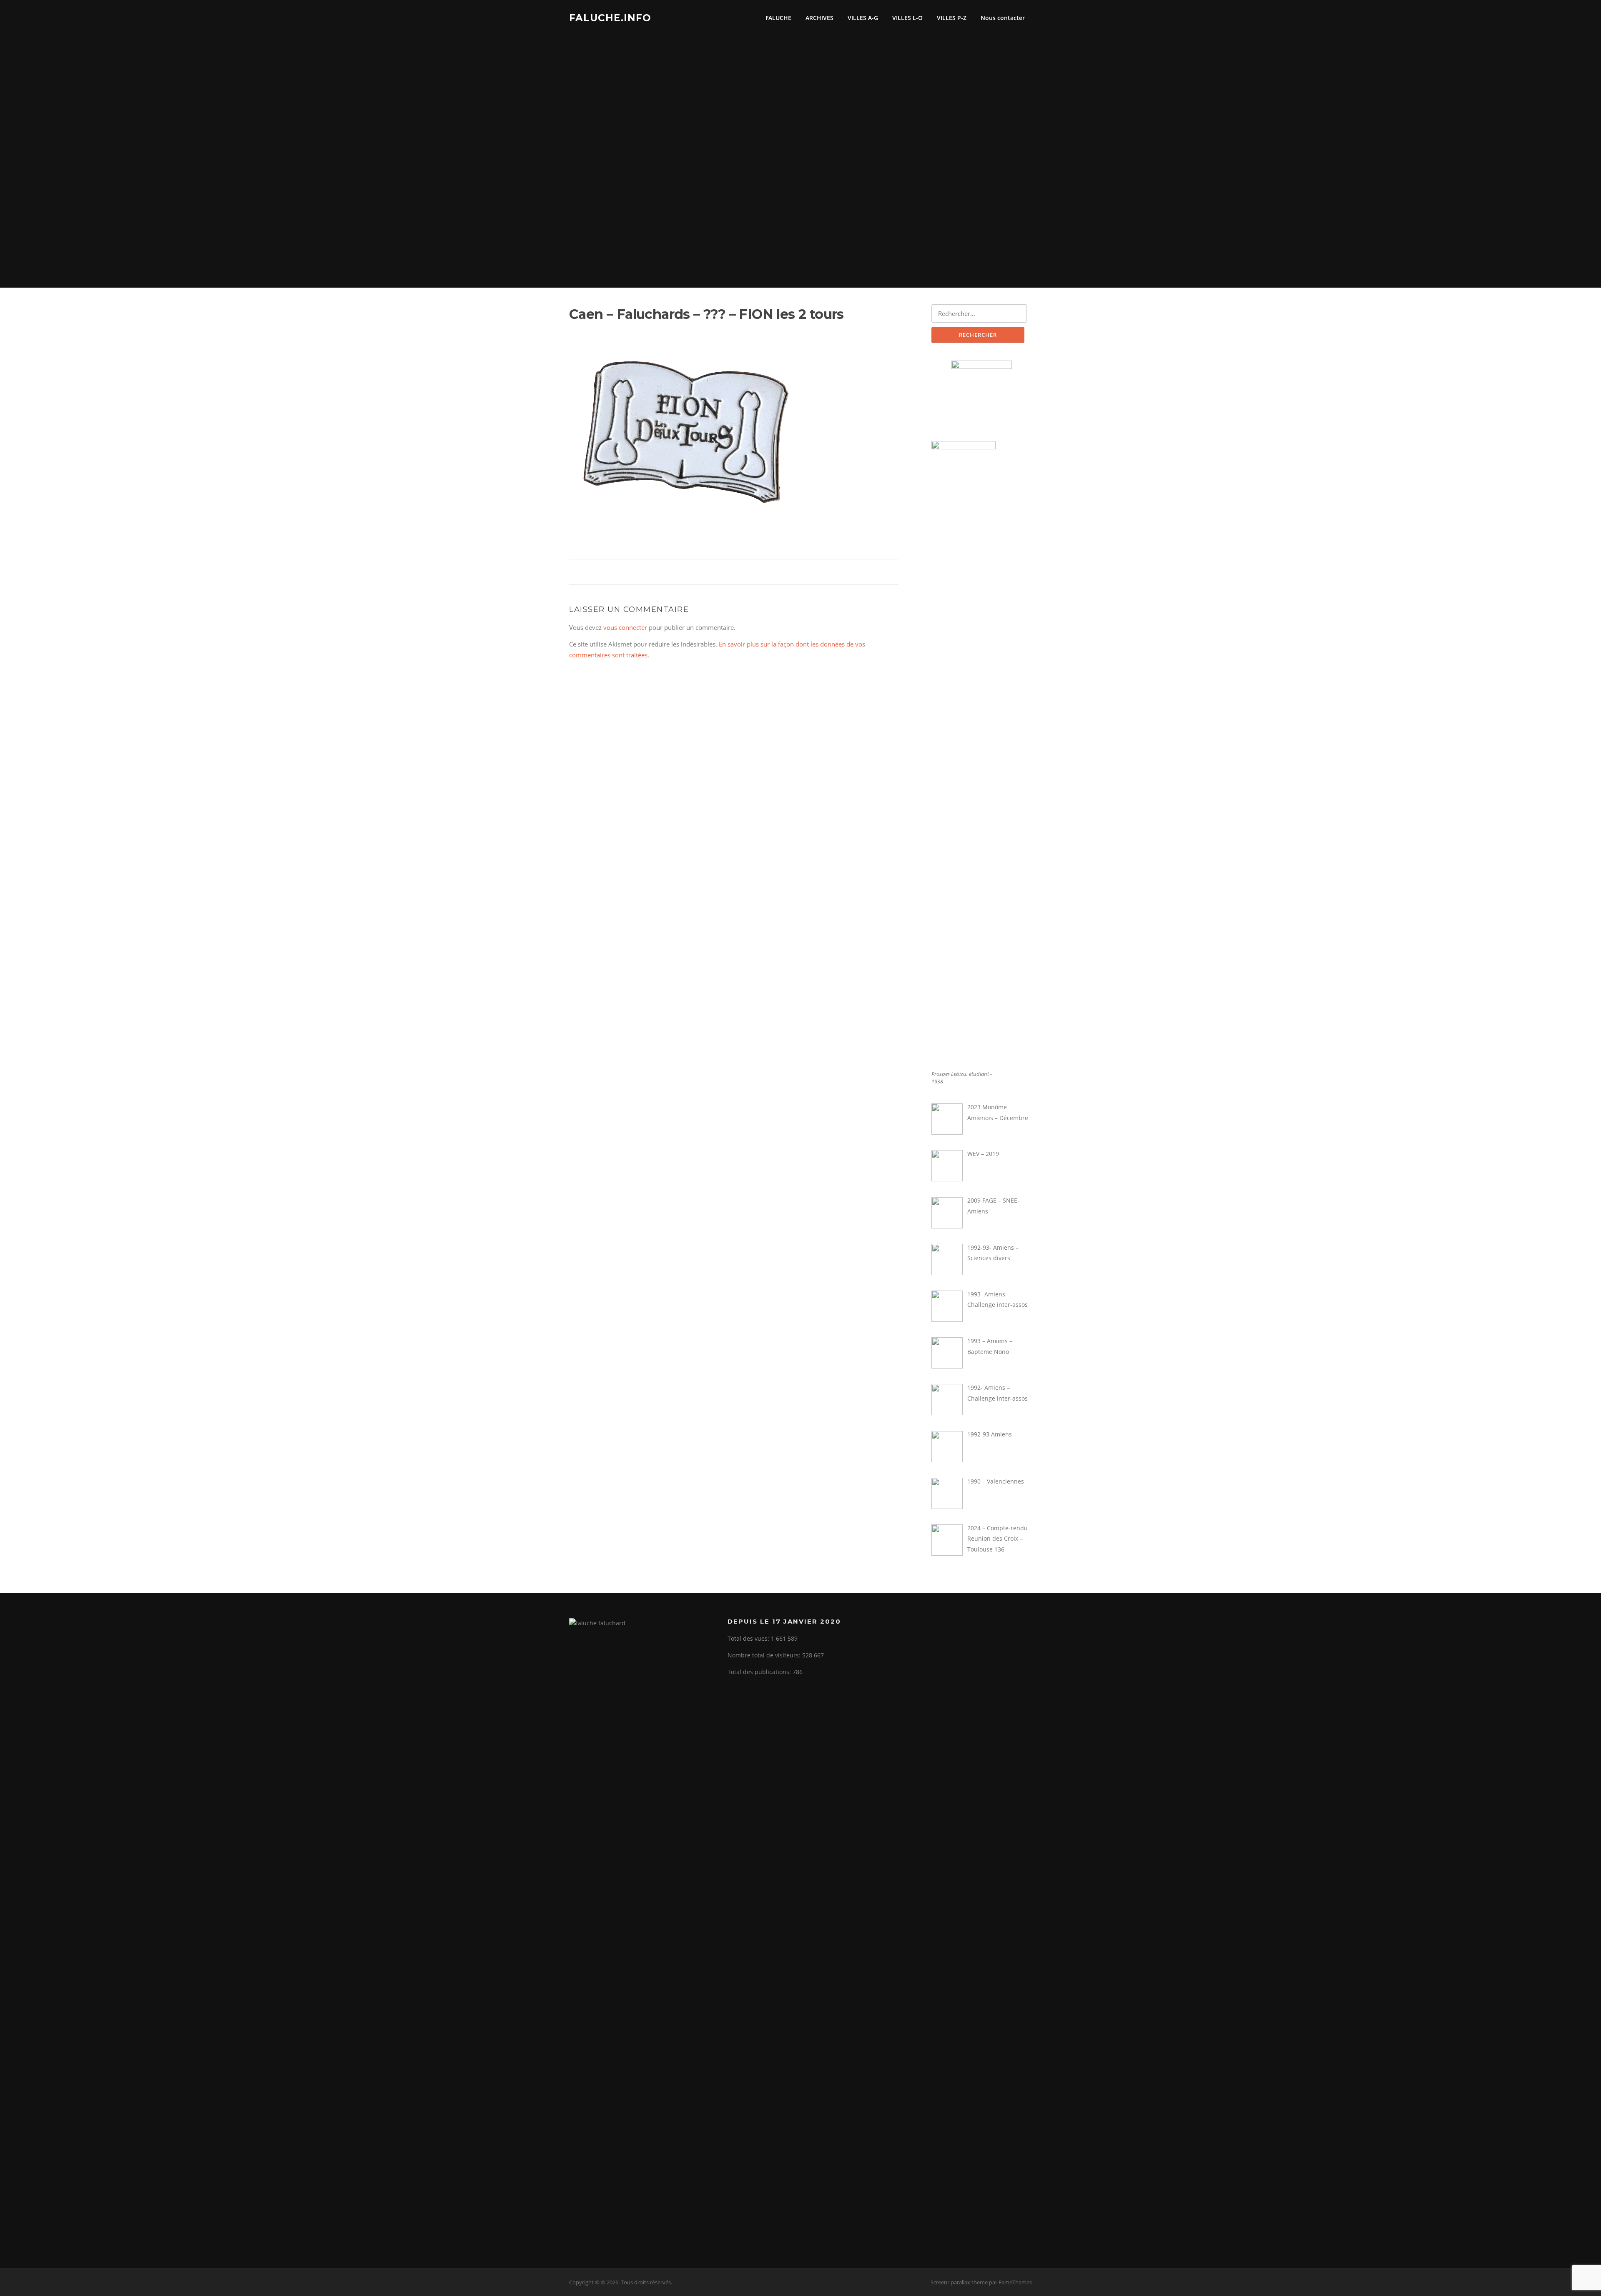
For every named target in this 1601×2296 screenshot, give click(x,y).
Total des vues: (749, 1638)
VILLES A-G (863, 18)
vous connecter (625, 627)
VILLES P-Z (952, 18)
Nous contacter (1003, 18)
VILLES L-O (907, 18)
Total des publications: (760, 1672)
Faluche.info (610, 18)
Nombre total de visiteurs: (765, 1655)
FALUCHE (778, 18)
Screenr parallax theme (959, 2282)
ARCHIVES (819, 18)
